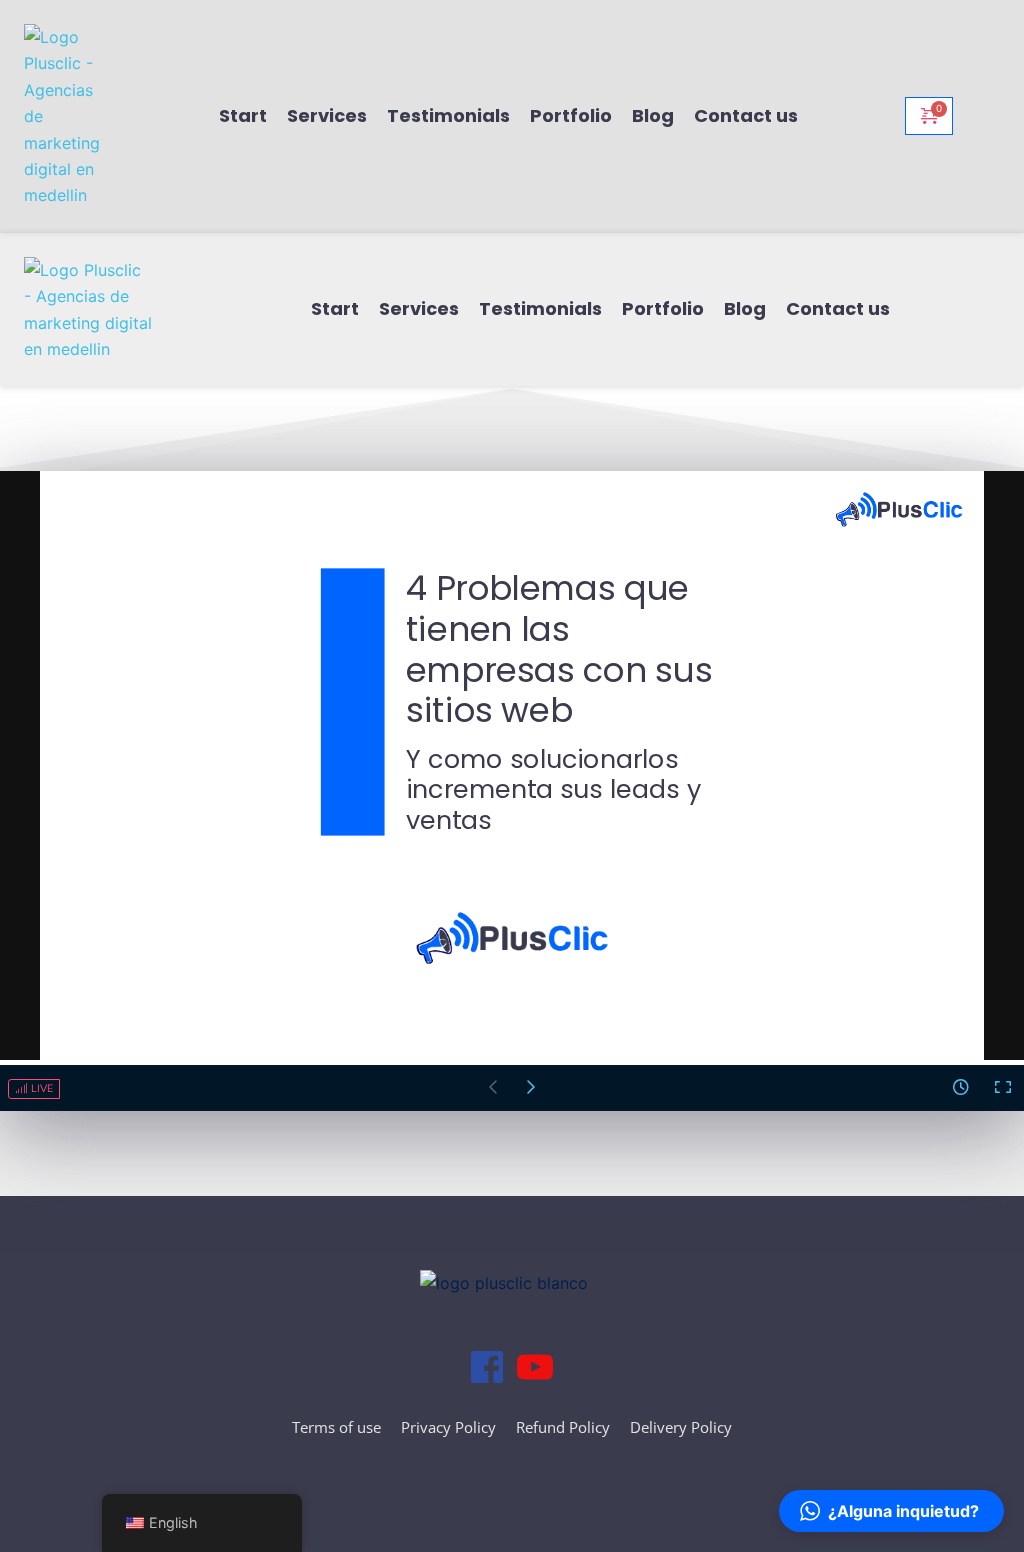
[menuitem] (243, 116)
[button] (891, 1511)
